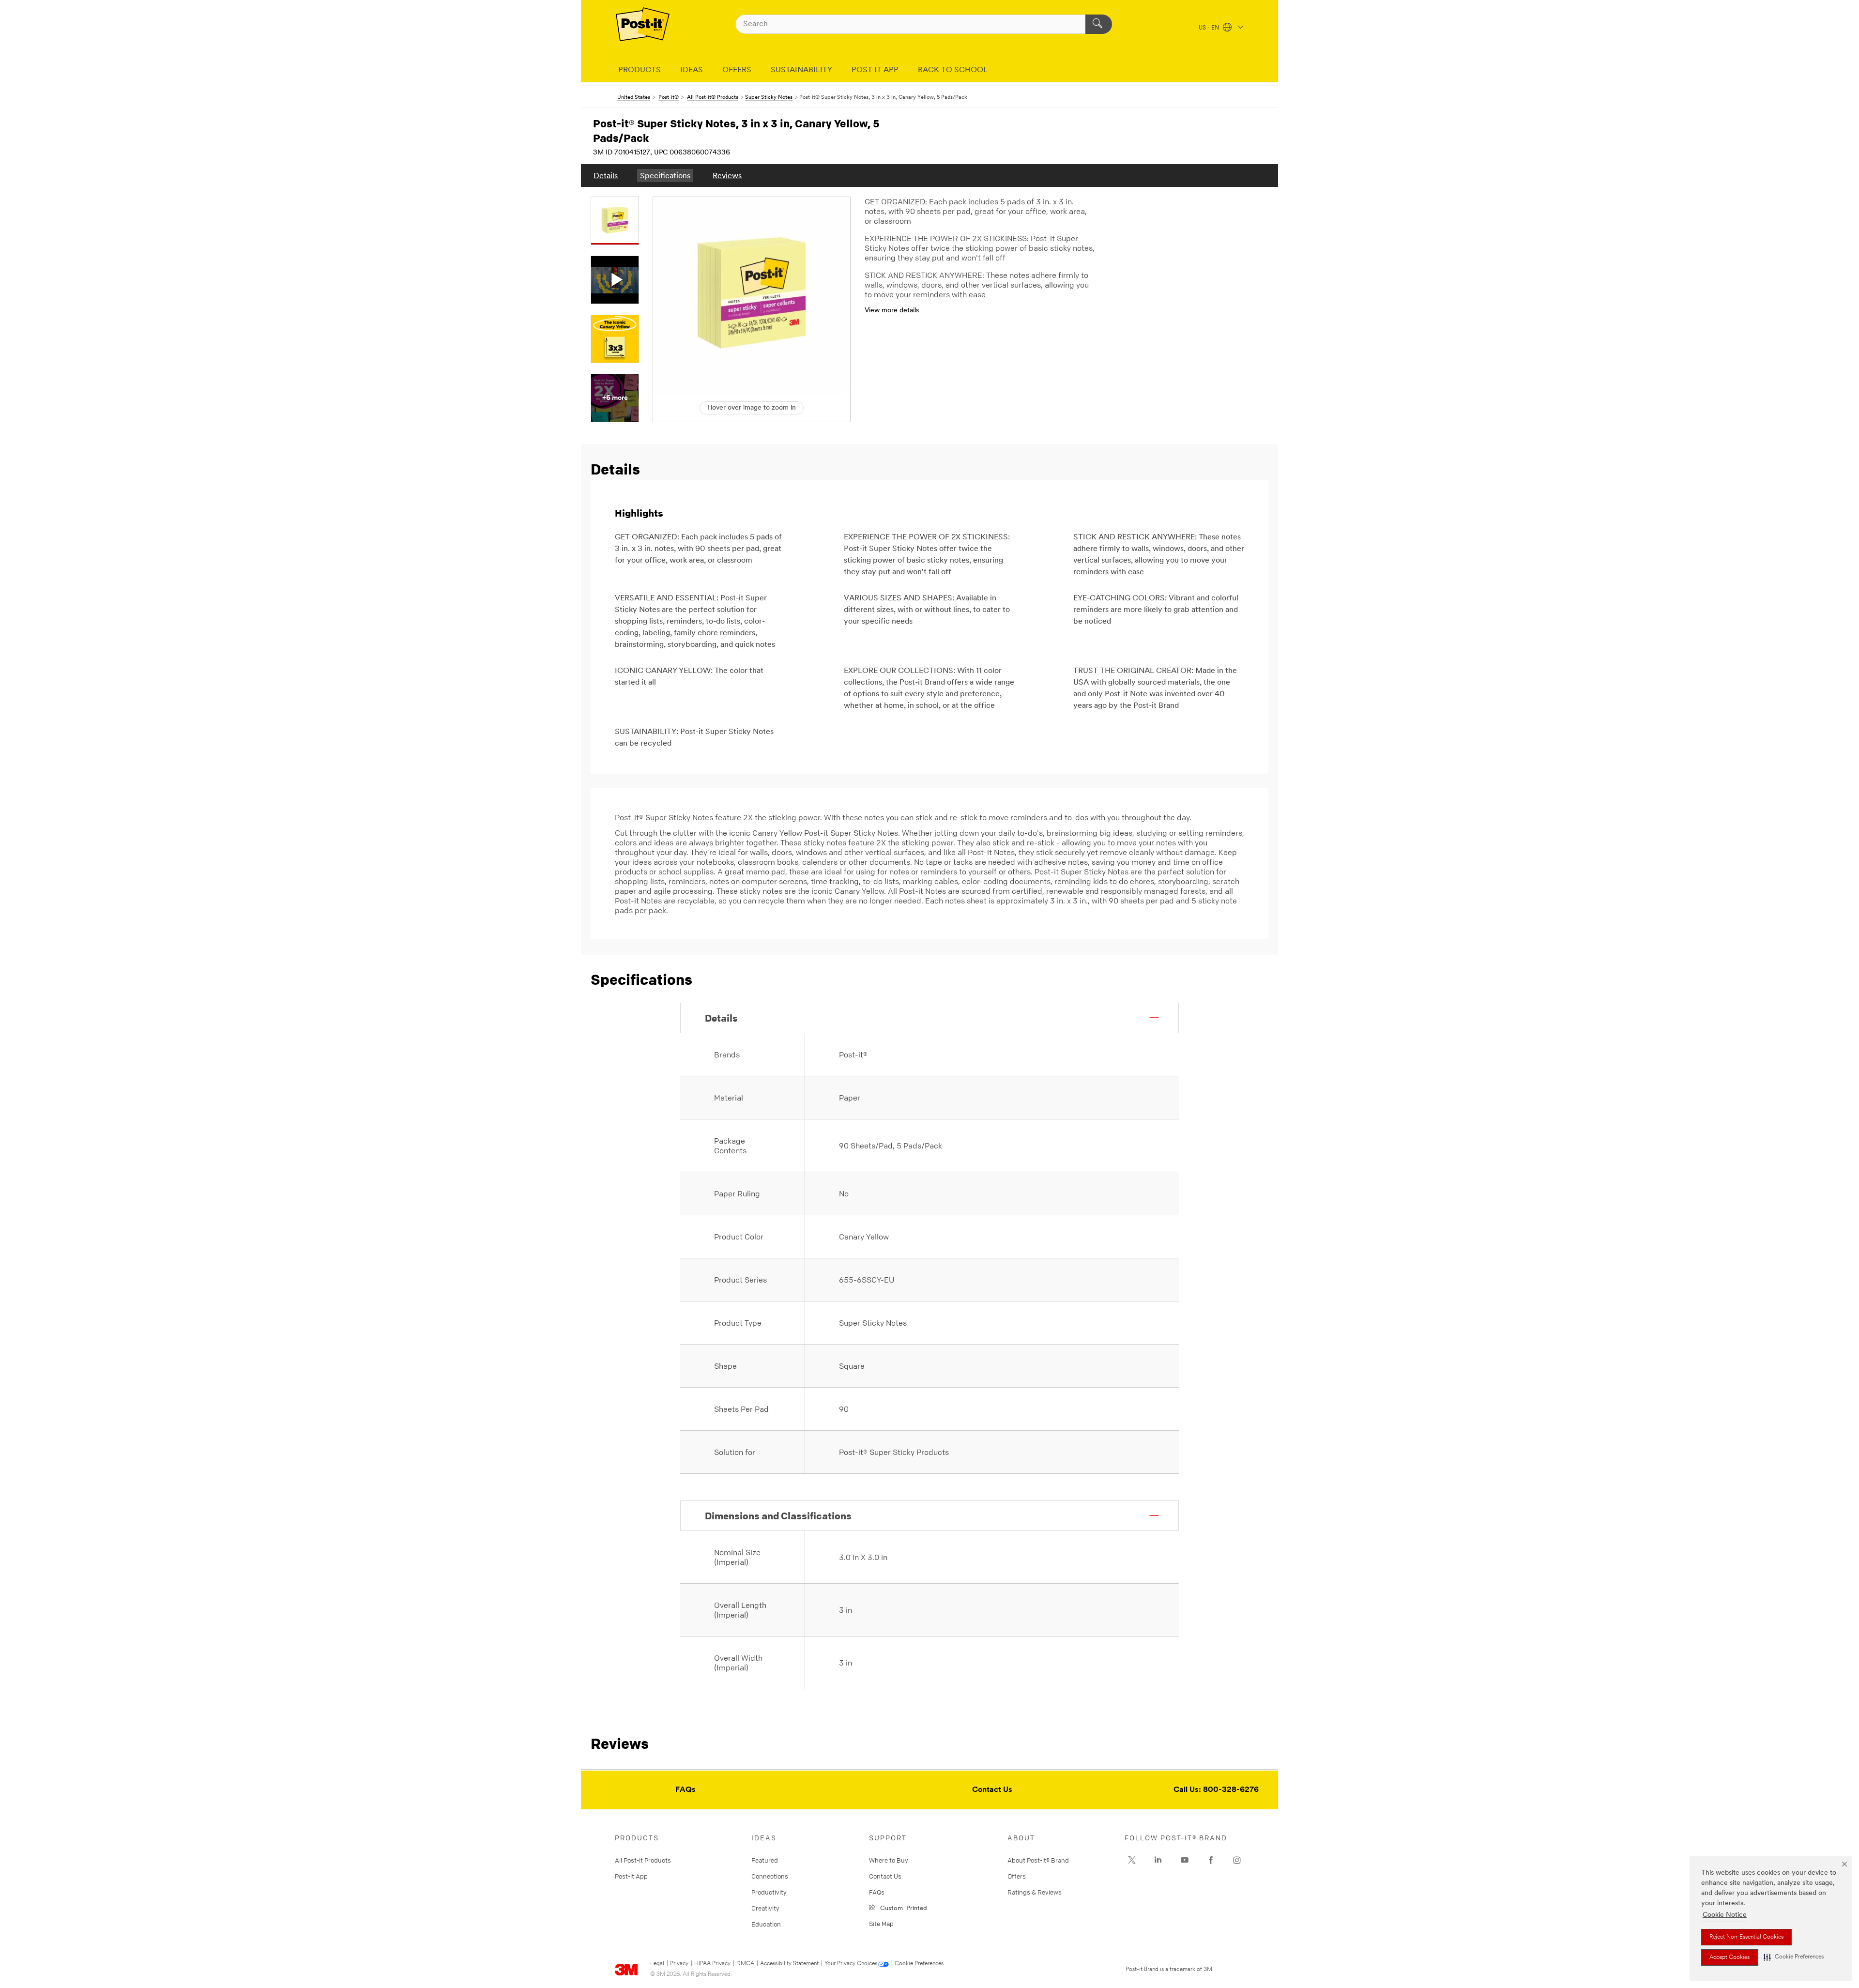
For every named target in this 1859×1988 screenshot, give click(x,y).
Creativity (765, 1908)
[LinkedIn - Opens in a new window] (1158, 1860)
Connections (770, 1876)
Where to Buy (889, 1860)
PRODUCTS (640, 70)
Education (766, 1924)
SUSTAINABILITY (801, 70)
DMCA (745, 1964)
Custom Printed (902, 1907)
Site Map (881, 1924)
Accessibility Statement (789, 1964)
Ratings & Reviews (1035, 1892)
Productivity (769, 1892)
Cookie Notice (1725, 1915)
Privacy (679, 1964)
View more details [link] (892, 311)
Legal (657, 1964)
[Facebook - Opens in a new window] (1211, 1860)
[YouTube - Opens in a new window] (1185, 1860)
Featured (765, 1860)
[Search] (1099, 24)
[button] (1794, 1957)
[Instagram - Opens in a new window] (1237, 1860)
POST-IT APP (875, 70)
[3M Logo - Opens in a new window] (643, 24)
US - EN (1210, 28)
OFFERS (737, 70)
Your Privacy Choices (851, 1964)
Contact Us (992, 1790)
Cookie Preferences (919, 1964)
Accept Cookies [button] (1729, 1957)
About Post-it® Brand (1038, 1860)
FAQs (686, 1790)
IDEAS (692, 70)
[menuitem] (606, 176)
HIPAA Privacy (712, 1964)
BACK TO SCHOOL (953, 70)
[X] (1132, 1860)
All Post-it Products (643, 1860)
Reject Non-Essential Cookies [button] (1746, 1937)
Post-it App (631, 1876)
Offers (1017, 1876)
